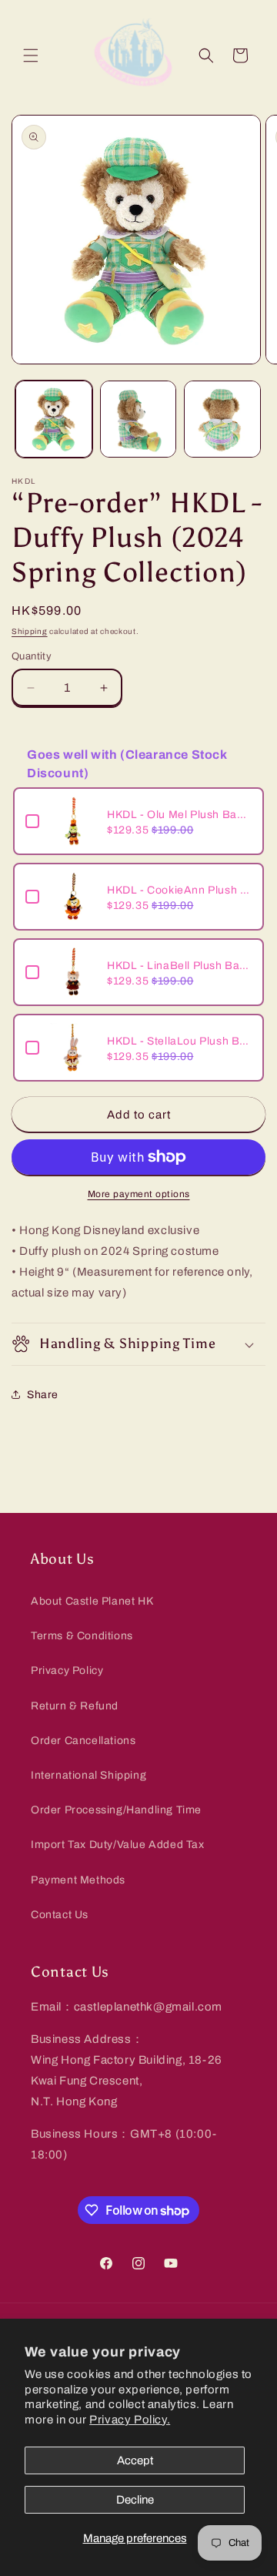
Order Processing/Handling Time (116, 1810)
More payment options (139, 1194)
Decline (135, 2500)
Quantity (32, 656)
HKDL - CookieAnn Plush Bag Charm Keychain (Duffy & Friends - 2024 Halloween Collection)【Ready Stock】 (179, 890)
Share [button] (43, 1395)
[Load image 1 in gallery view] (54, 419)
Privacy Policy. (130, 2420)
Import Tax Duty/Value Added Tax (118, 1845)
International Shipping (88, 1775)
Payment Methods (78, 1880)
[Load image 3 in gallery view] (222, 419)
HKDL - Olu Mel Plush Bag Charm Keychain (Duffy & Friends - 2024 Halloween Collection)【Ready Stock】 (179, 815)
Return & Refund (75, 1706)
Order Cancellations (83, 1741)
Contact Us (60, 1915)
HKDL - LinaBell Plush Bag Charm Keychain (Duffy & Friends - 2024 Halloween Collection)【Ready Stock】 (179, 966)
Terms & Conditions (82, 1636)
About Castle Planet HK (92, 1601)
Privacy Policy (67, 1670)
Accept (135, 2460)
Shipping (30, 631)
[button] (31, 55)
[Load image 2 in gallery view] (138, 419)
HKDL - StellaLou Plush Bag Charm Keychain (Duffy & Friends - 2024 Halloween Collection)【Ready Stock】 (179, 1041)
